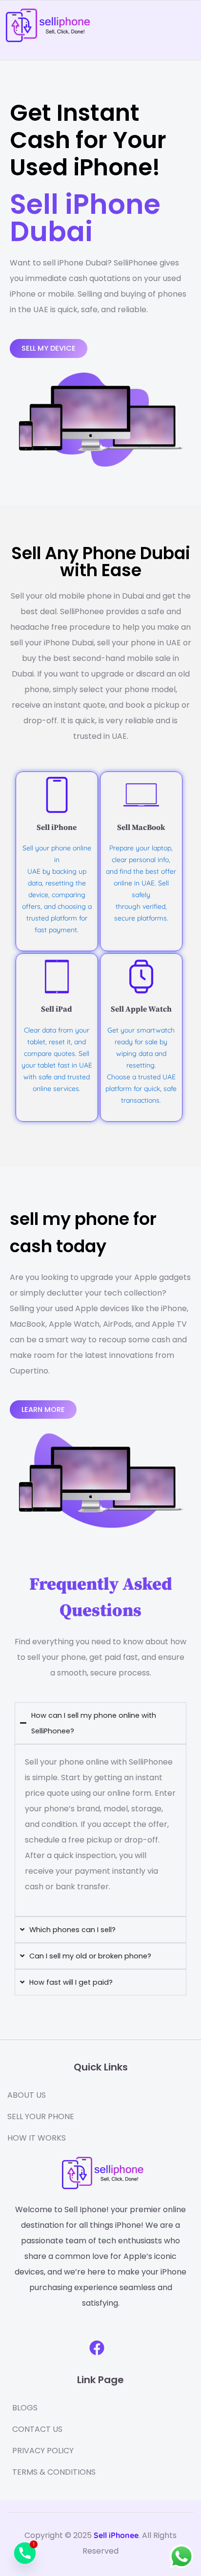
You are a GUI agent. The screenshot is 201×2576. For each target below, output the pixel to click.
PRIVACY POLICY (43, 2451)
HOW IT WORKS (37, 2138)
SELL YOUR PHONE (41, 2116)
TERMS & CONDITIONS (54, 2472)
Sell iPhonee (116, 2535)
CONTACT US (37, 2429)
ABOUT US (27, 2095)
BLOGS (25, 2408)
